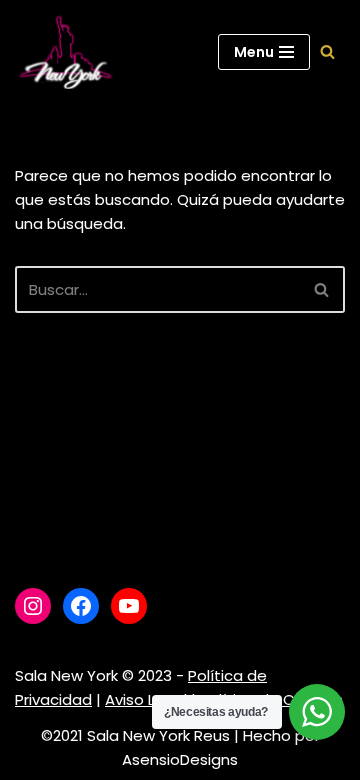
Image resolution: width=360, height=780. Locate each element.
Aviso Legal (146, 699)
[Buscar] (327, 51)
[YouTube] (129, 606)
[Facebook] (81, 606)
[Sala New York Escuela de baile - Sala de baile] (65, 52)
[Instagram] (33, 606)
